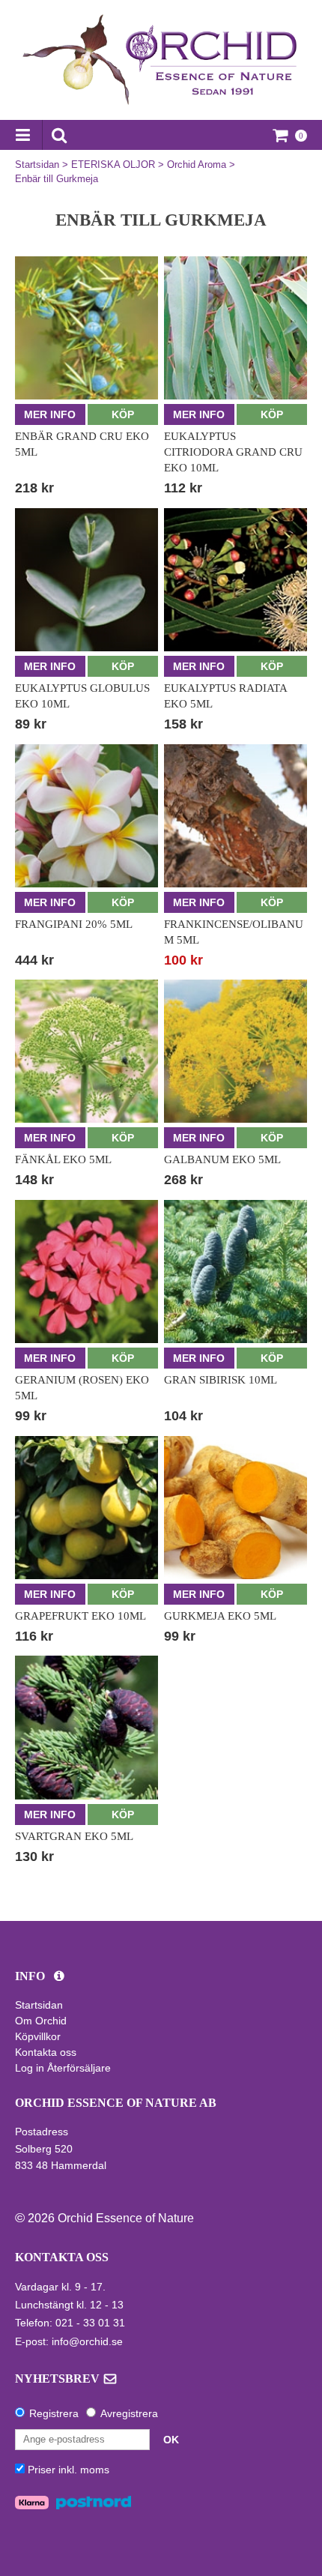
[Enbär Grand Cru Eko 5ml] (86, 328)
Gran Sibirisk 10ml (221, 1380)
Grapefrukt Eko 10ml (80, 1616)
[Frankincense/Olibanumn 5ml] (236, 816)
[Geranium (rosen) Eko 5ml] (86, 1272)
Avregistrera (129, 2413)
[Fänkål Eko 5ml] (86, 1051)
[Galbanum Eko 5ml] (236, 1051)
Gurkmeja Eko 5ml (220, 1616)
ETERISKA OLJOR (113, 165)
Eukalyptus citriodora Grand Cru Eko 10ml (233, 452)
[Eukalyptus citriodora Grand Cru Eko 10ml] (236, 328)
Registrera (54, 2413)
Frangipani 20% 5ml (74, 924)
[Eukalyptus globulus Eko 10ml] (86, 580)
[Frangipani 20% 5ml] (86, 816)
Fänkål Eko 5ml (63, 1159)
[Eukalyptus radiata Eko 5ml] (236, 580)
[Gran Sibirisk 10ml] (236, 1272)
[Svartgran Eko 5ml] (86, 1727)
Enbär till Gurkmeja (57, 179)
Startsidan (37, 165)
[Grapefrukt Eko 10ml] (86, 1508)
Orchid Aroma (197, 165)
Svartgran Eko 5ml (74, 1836)
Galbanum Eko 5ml (222, 1159)
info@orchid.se (87, 2341)
